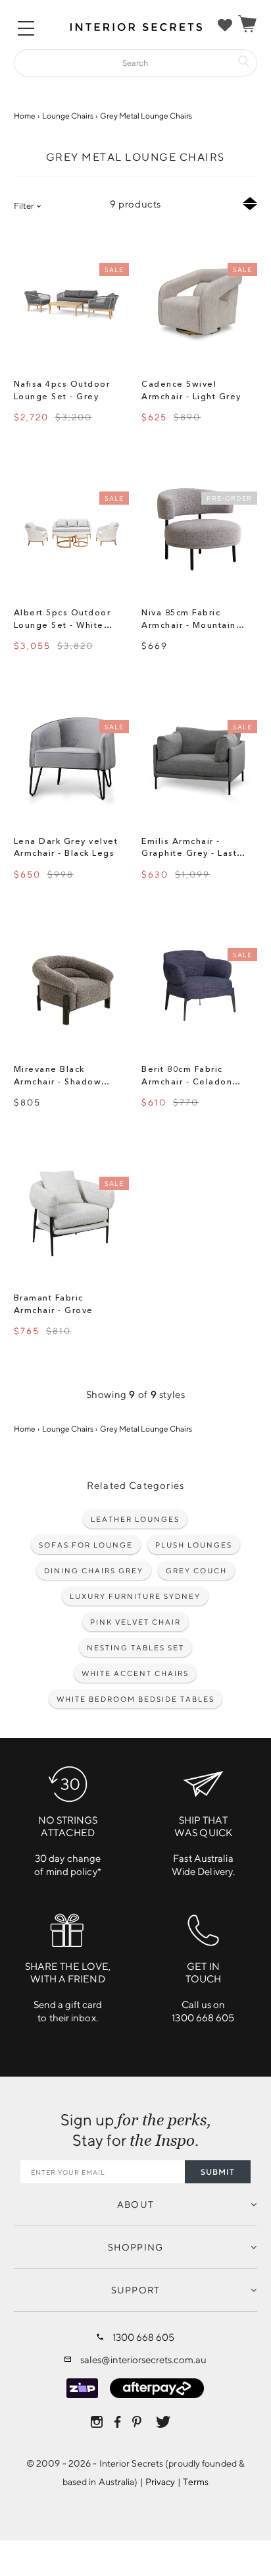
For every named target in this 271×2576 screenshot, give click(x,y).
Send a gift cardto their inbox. (68, 1992)
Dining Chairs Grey (94, 1570)
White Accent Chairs (135, 1673)
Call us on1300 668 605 (203, 1992)
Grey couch (196, 1570)
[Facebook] (117, 2422)
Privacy (160, 2482)
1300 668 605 (143, 2337)
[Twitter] (163, 2422)
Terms (196, 2482)
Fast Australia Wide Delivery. (203, 1846)
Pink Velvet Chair (135, 1622)
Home (25, 116)
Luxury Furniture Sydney (135, 1596)
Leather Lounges (135, 1519)
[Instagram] (97, 2422)
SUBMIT (218, 2172)
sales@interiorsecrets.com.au (143, 2360)
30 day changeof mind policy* (68, 1846)
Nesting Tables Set (135, 1647)
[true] (225, 25)
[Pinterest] (138, 2422)
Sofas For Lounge (86, 1545)
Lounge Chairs (68, 116)
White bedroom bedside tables (135, 1699)
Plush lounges (194, 1545)
